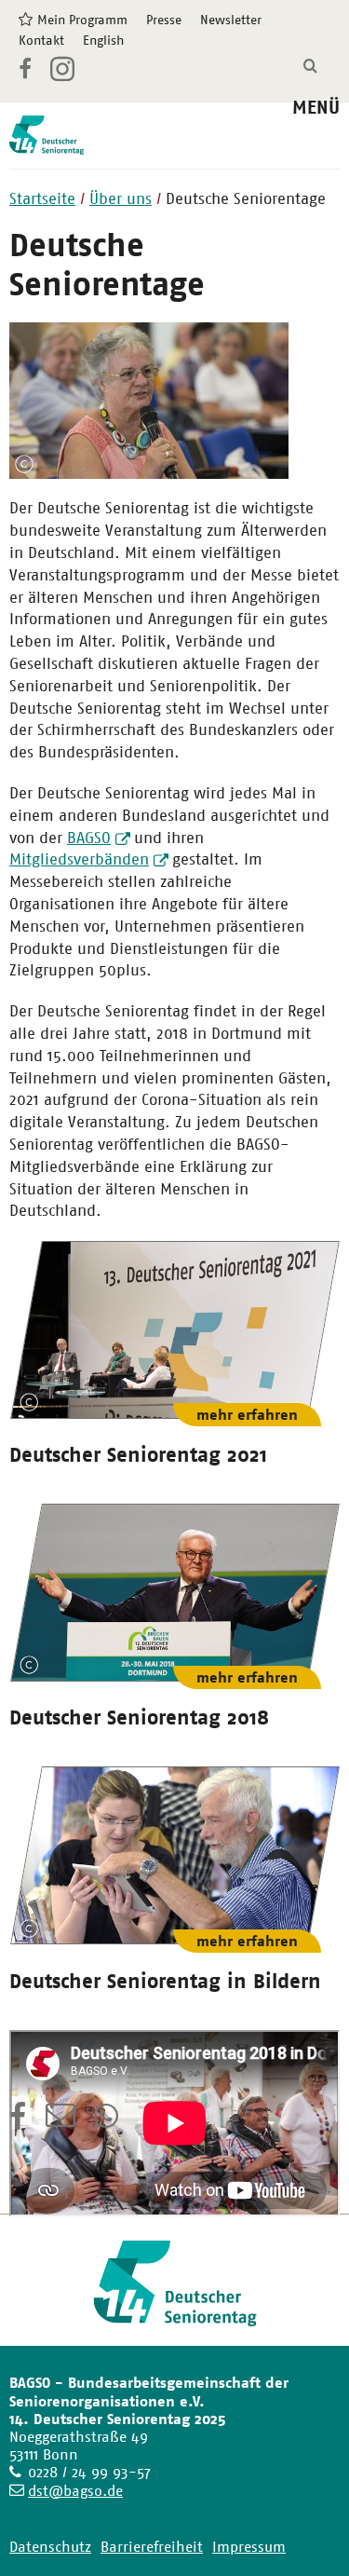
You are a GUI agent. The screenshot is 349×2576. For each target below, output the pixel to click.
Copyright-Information (24, 464)
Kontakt (41, 40)
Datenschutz (50, 2547)
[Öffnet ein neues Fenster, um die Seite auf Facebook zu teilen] (18, 2122)
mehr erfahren (247, 1415)
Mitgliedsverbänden (79, 859)
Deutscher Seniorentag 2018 (139, 1717)
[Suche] (310, 67)
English (103, 40)
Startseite (42, 198)
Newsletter (231, 20)
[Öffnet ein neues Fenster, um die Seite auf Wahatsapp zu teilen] (108, 2122)
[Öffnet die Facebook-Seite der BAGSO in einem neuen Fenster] (25, 72)
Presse (164, 20)
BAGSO (89, 838)
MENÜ (316, 108)
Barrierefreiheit (152, 2547)
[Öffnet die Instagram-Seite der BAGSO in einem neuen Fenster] (64, 76)
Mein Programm (82, 20)
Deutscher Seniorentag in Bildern (165, 1981)
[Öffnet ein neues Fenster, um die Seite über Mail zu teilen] (60, 2122)
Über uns (121, 198)
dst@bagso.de (75, 2491)
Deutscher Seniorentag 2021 (138, 1454)
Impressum (249, 2547)
